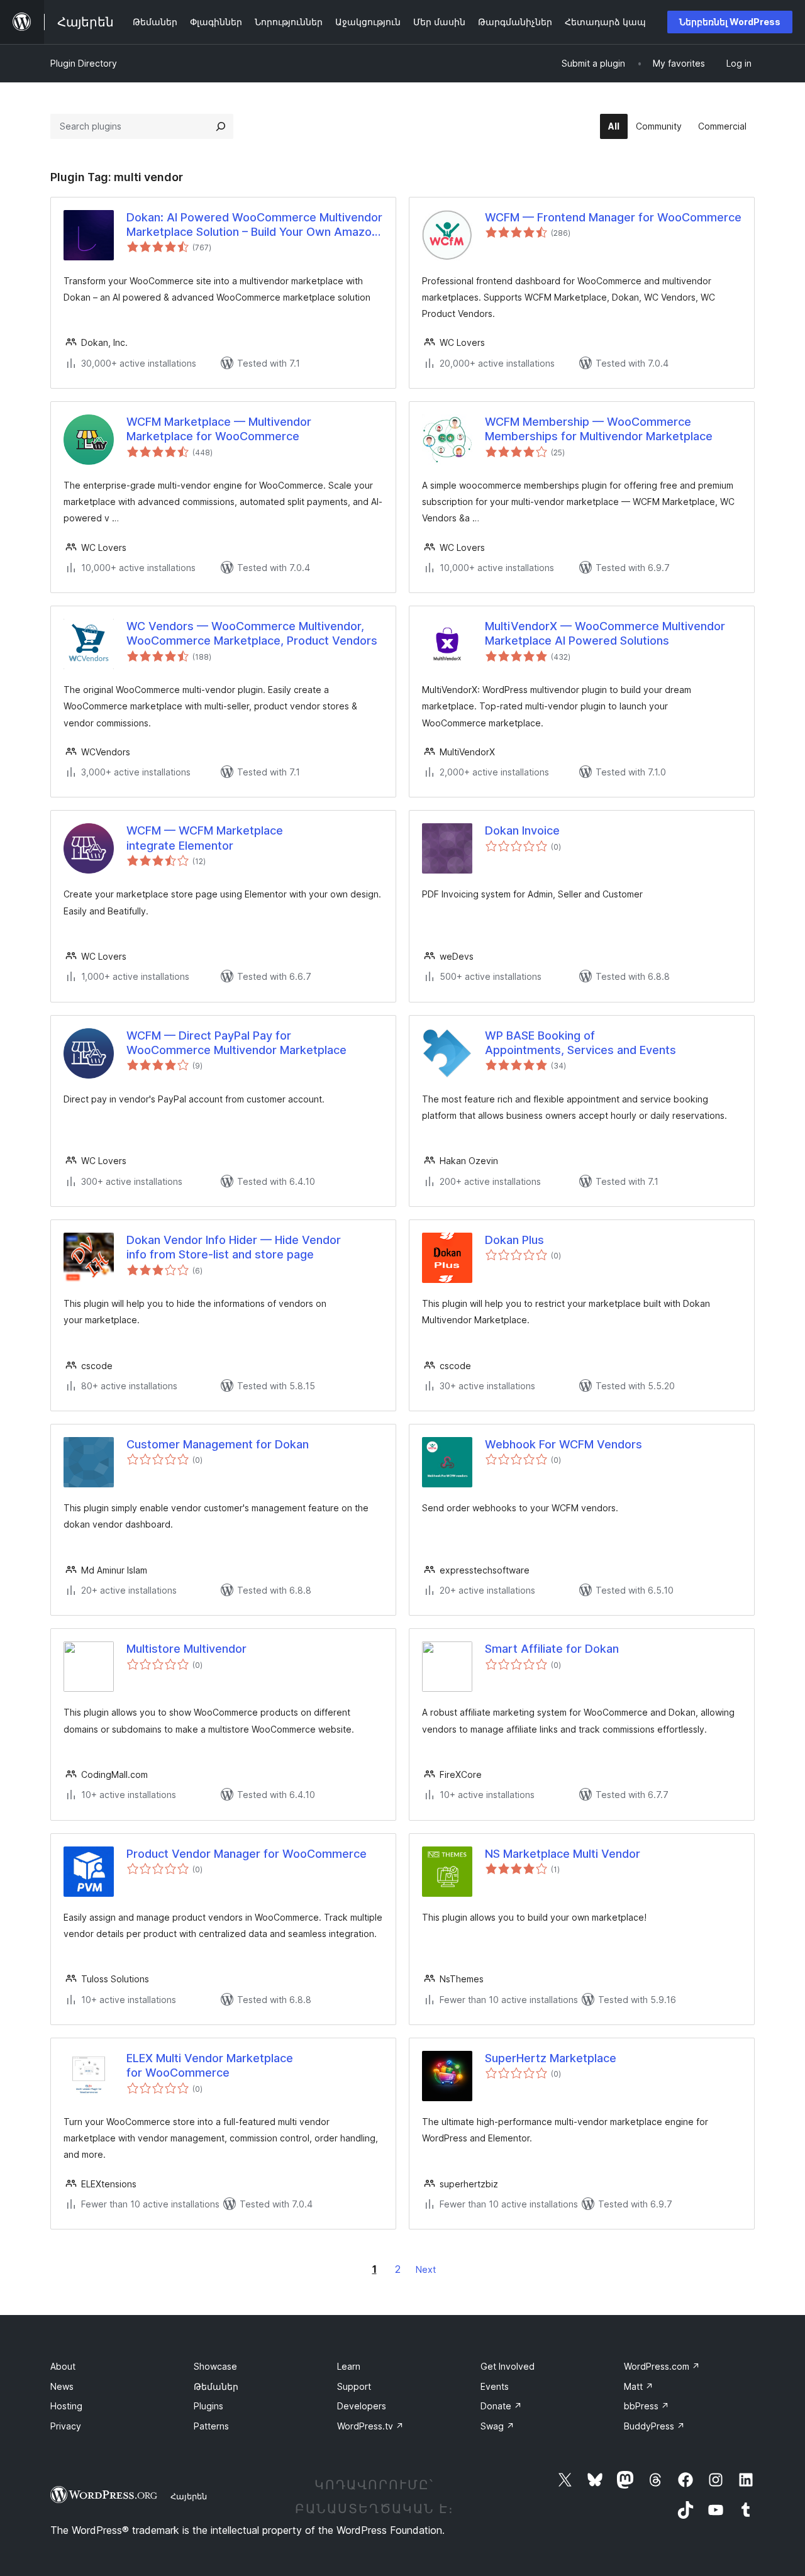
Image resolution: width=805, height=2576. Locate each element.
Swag (497, 2426)
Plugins (208, 2406)
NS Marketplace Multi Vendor (563, 1854)
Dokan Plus (514, 1240)
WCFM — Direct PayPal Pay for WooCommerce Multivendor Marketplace (236, 1043)
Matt (639, 2386)
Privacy (66, 2426)
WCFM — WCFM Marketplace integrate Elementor (205, 838)
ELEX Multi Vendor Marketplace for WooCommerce (210, 2065)
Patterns (211, 2426)
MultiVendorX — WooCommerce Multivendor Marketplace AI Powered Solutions (605, 633)
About (63, 2366)
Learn (349, 2366)
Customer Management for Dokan (218, 1444)
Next (426, 2269)
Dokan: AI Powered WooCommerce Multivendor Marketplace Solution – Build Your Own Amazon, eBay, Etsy (254, 225)
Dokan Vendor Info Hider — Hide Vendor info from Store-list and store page (234, 1247)
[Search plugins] (221, 126)
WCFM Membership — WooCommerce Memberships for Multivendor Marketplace (599, 429)
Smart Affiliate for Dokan (552, 1649)
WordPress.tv (370, 2426)
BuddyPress (654, 2426)
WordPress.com (662, 2366)
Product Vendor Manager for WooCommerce (247, 1854)
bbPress (647, 2406)
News (62, 2386)
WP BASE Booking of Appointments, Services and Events (580, 1043)
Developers (362, 2406)
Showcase (215, 2366)
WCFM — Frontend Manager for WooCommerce (613, 217)
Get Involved (508, 2366)
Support (354, 2386)
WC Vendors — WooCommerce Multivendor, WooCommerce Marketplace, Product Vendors (252, 633)
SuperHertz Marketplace (551, 2058)
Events (495, 2386)
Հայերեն (189, 2496)
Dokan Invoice (522, 830)
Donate (501, 2406)
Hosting (66, 2406)
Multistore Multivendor (186, 1649)
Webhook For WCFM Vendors (563, 1444)
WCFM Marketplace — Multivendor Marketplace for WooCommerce (219, 429)
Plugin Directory (84, 63)
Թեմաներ (216, 2386)
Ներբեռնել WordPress (730, 22)
